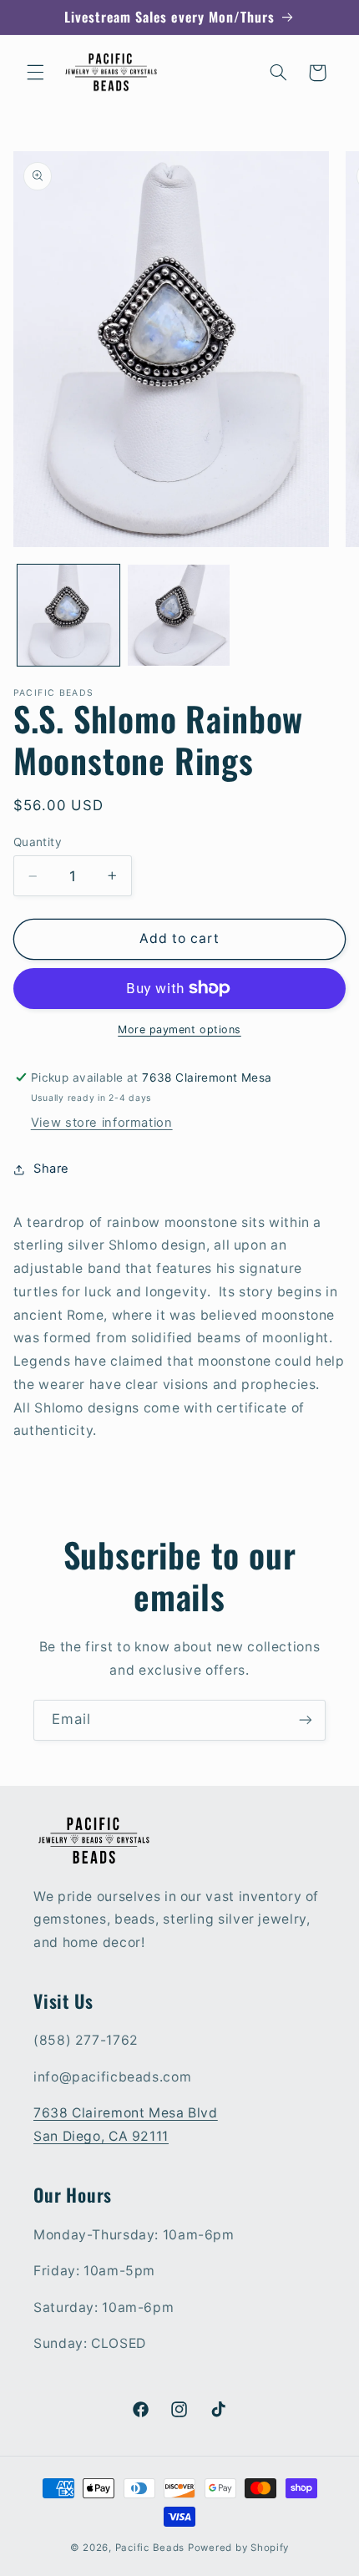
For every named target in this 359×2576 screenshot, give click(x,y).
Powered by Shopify (238, 2548)
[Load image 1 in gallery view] (68, 616)
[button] (35, 73)
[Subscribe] (306, 1720)
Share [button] (51, 1169)
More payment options (179, 1029)
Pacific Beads (150, 2548)
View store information (102, 1123)
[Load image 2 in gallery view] (179, 616)
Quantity (38, 842)
